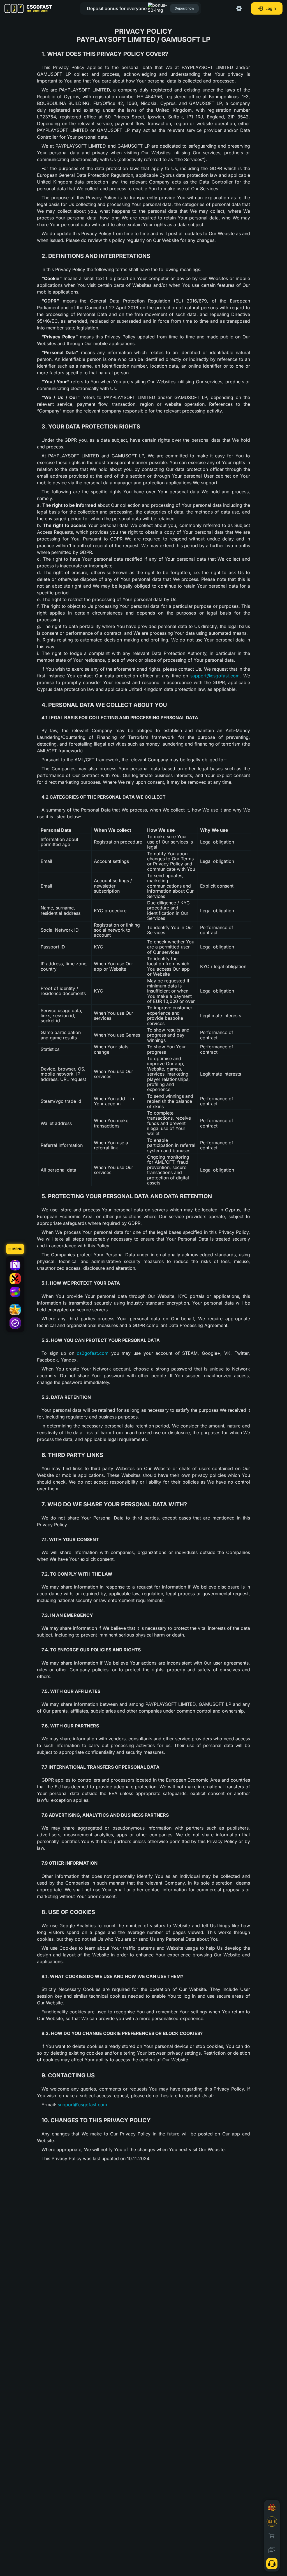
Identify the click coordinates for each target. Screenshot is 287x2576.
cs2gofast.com (93, 1353)
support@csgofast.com (215, 676)
